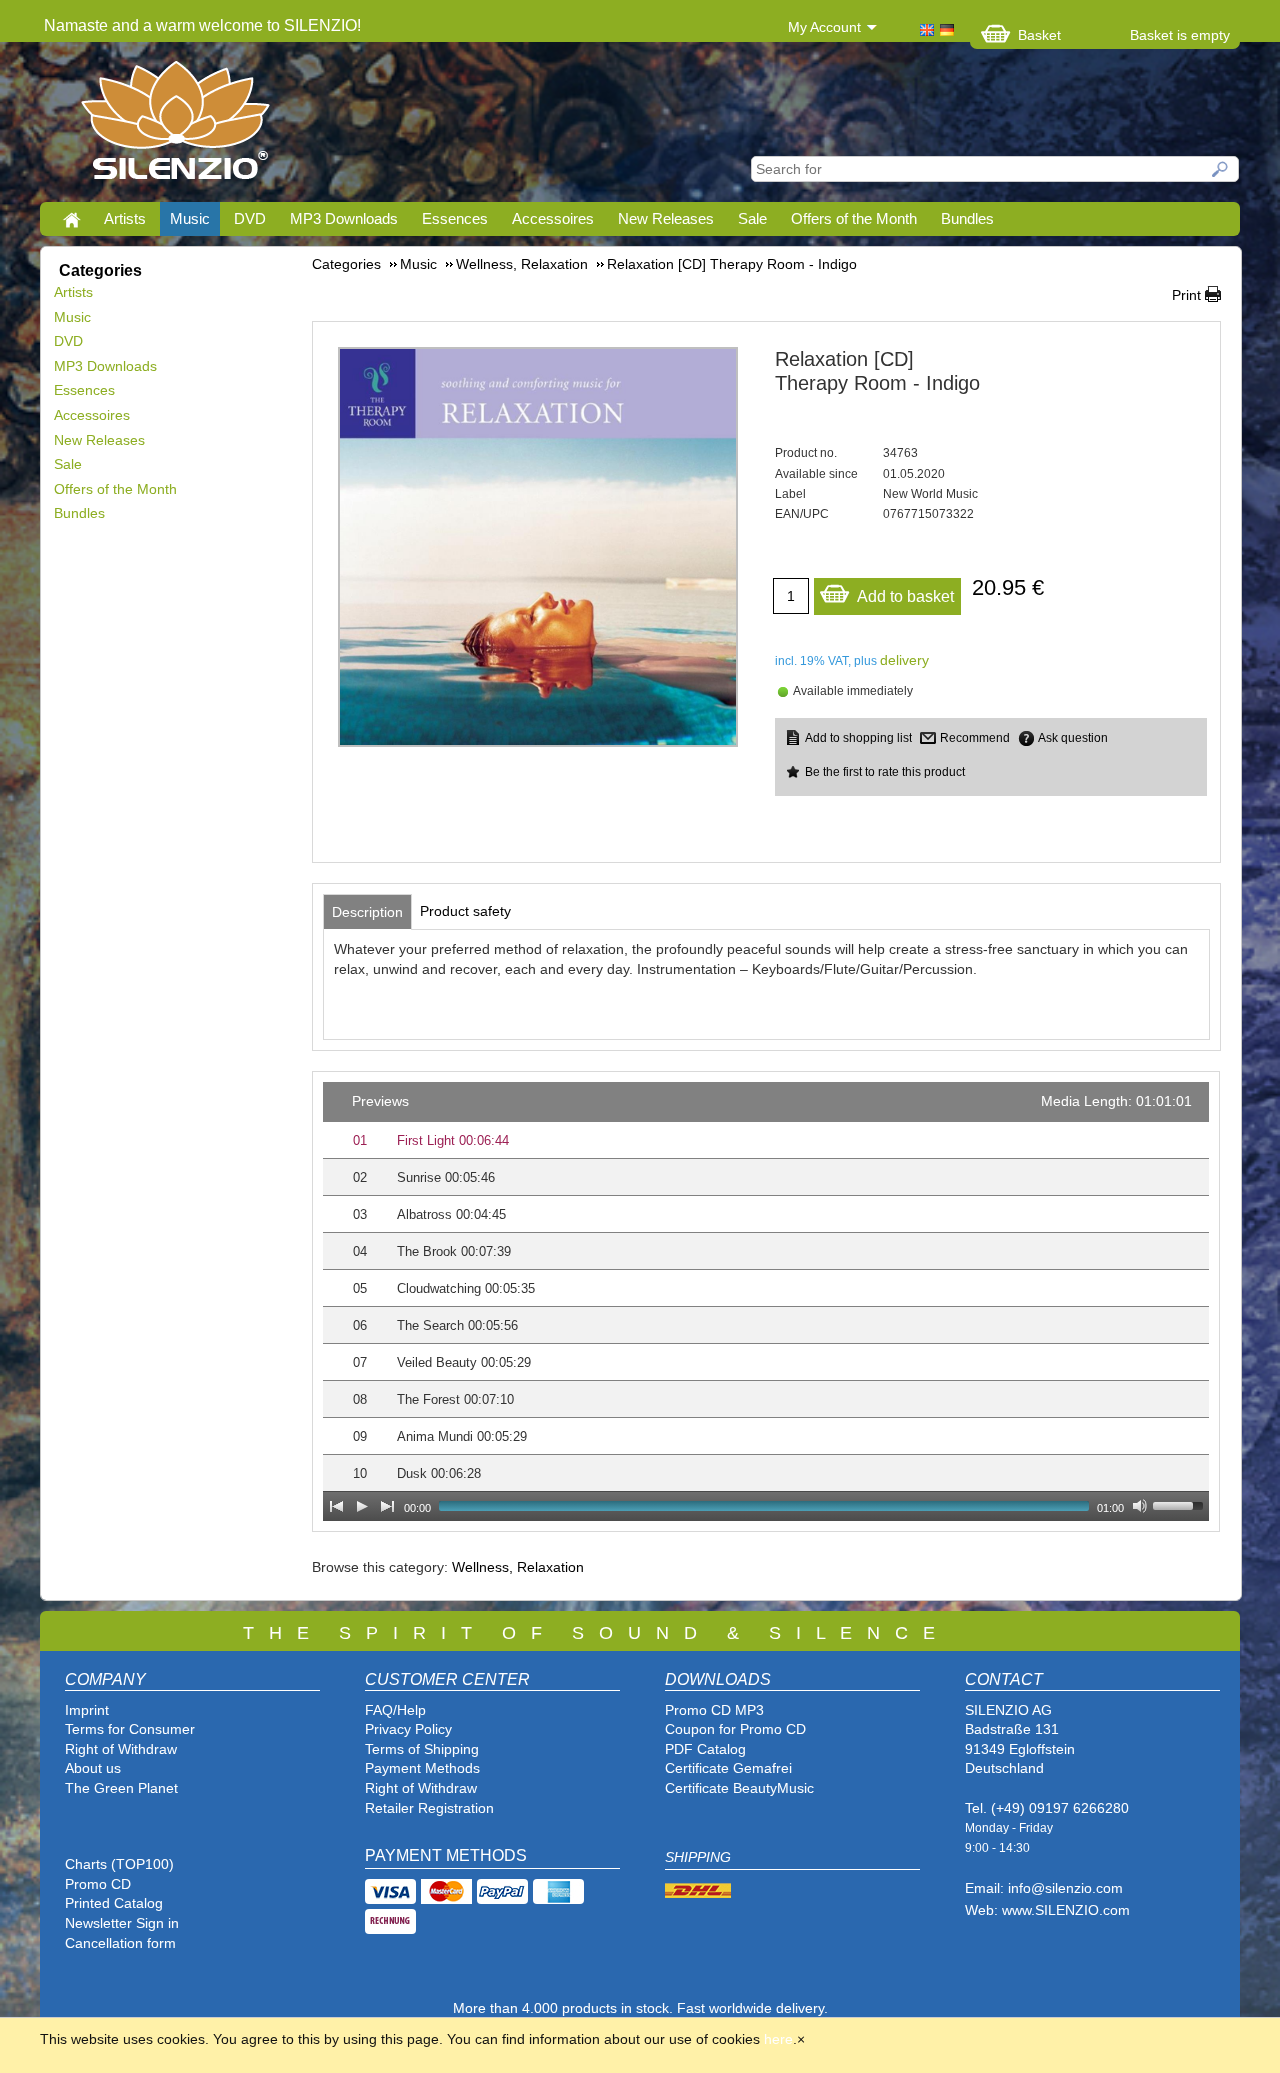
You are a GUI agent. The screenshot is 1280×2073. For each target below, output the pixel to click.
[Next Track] (388, 1506)
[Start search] (1221, 169)
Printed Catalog (114, 1903)
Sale (752, 218)
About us (93, 1768)
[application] (766, 1301)
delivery (904, 660)
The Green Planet (121, 1788)
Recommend (975, 738)
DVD (250, 218)
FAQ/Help (395, 1710)
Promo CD (98, 1884)
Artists (125, 218)
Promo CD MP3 (714, 1710)
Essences (455, 218)
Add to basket (905, 596)
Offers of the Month (854, 218)
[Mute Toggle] (1140, 1506)
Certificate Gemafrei (728, 1768)
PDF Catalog (705, 1749)
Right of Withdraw (121, 1749)
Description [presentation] (367, 912)
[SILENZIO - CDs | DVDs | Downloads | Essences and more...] (175, 126)
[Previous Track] (336, 1506)
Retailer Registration (429, 1808)
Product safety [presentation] (465, 911)
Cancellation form (122, 1943)
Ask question (1073, 738)
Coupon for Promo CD (735, 1729)
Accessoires (553, 218)
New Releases (666, 218)
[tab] (367, 912)
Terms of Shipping (422, 1749)
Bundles (967, 218)
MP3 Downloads (344, 218)
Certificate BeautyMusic (739, 1788)
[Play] (362, 1506)
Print (1186, 295)
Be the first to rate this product (885, 772)
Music (190, 218)
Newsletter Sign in (122, 1923)
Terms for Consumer (130, 1729)
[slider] (1181, 1504)
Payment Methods (422, 1768)
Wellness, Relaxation (518, 1567)
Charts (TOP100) (119, 1864)
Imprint (87, 1710)
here (778, 2039)
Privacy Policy (408, 1729)
